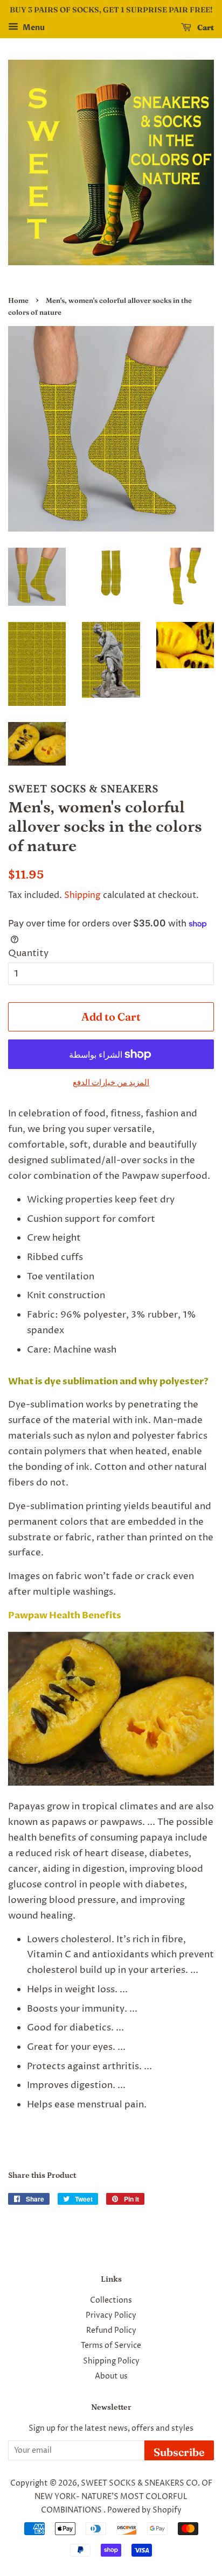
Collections (111, 2301)
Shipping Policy (111, 2361)
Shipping (82, 895)
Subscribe (179, 2452)
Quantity (28, 953)
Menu (33, 28)
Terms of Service (111, 2346)
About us (111, 2376)
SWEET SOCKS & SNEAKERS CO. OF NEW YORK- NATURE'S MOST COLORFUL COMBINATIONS (123, 2497)
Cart (205, 27)
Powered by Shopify (144, 2510)
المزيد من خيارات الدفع (111, 1083)
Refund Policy (111, 2331)
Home (18, 300)
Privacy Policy (111, 2316)
